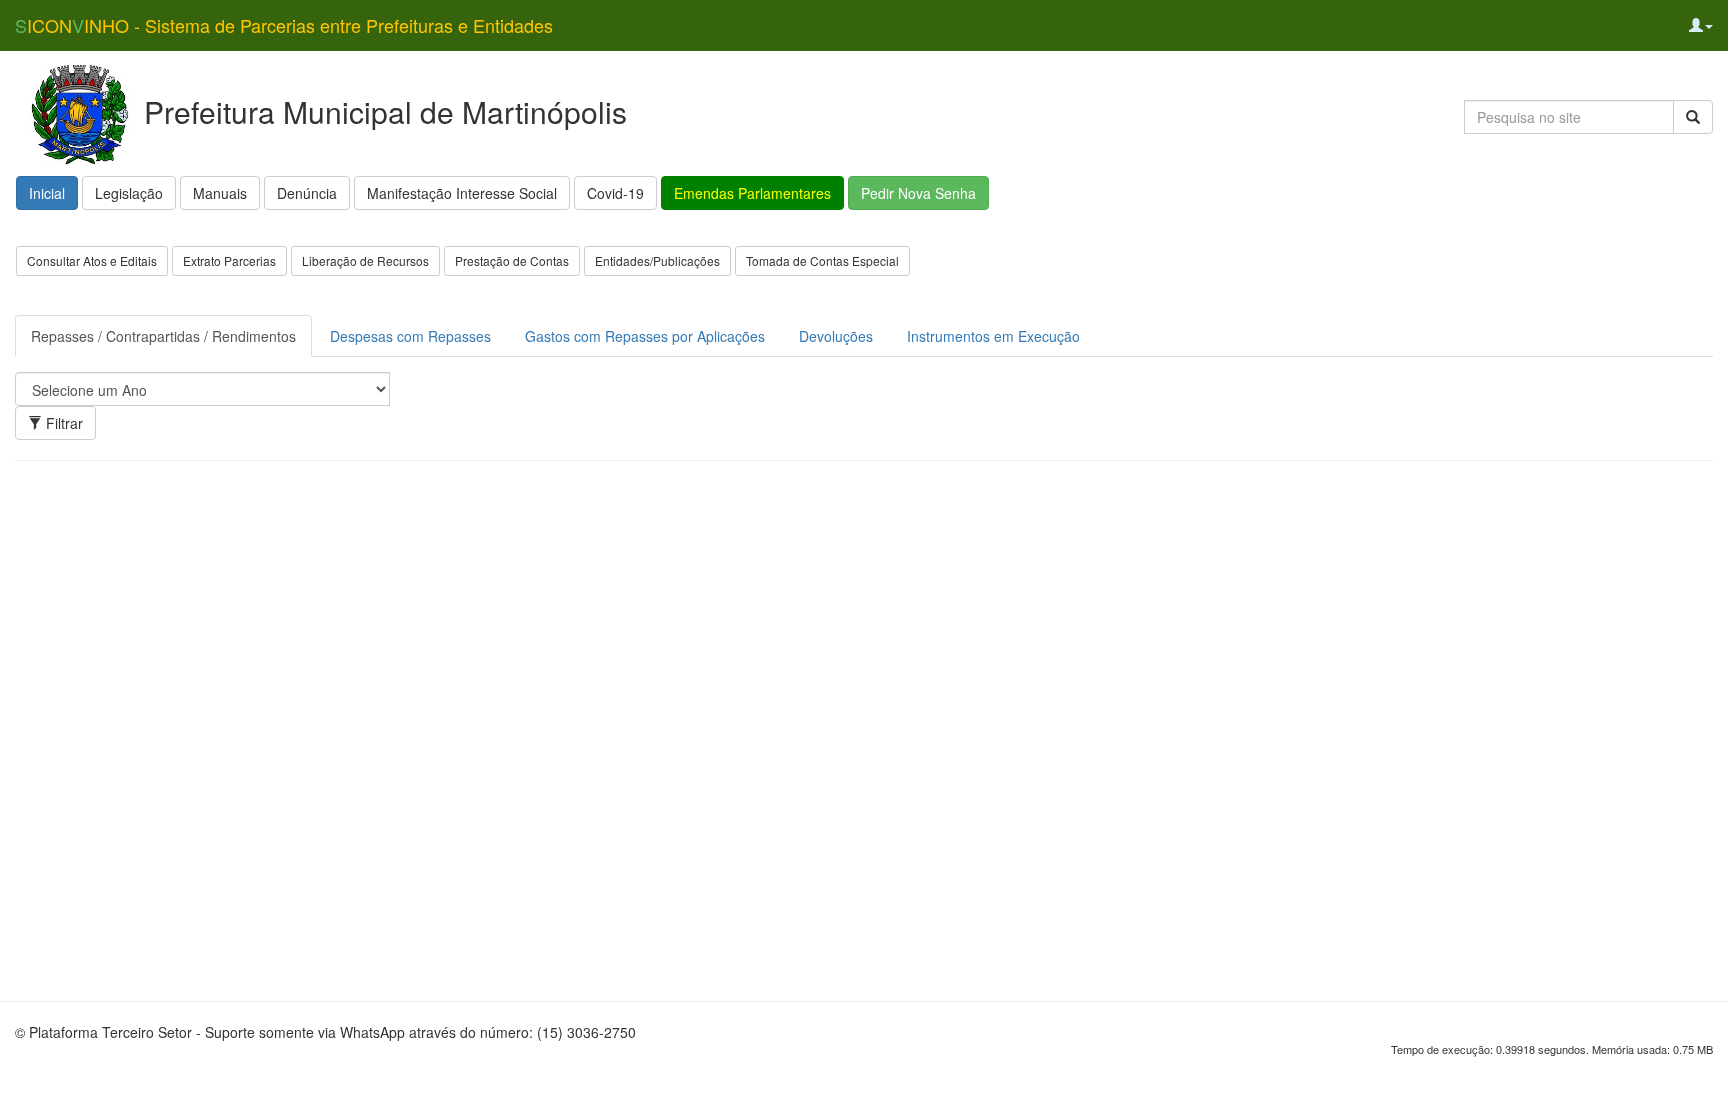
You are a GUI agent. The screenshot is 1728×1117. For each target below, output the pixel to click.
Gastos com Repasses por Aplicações (645, 336)
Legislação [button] (129, 193)
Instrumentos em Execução (993, 336)
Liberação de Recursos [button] (365, 260)
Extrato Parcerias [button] (229, 260)
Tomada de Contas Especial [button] (822, 260)
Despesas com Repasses (410, 336)
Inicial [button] (47, 193)
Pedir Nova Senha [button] (918, 193)
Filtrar (62, 423)
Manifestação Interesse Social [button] (462, 193)
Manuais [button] (220, 193)
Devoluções (836, 336)
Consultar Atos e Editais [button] (92, 260)
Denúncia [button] (307, 193)
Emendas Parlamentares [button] (752, 193)
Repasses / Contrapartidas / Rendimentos (163, 336)
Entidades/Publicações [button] (657, 260)
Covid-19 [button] (615, 193)
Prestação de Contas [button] (512, 260)
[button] (1701, 25)
